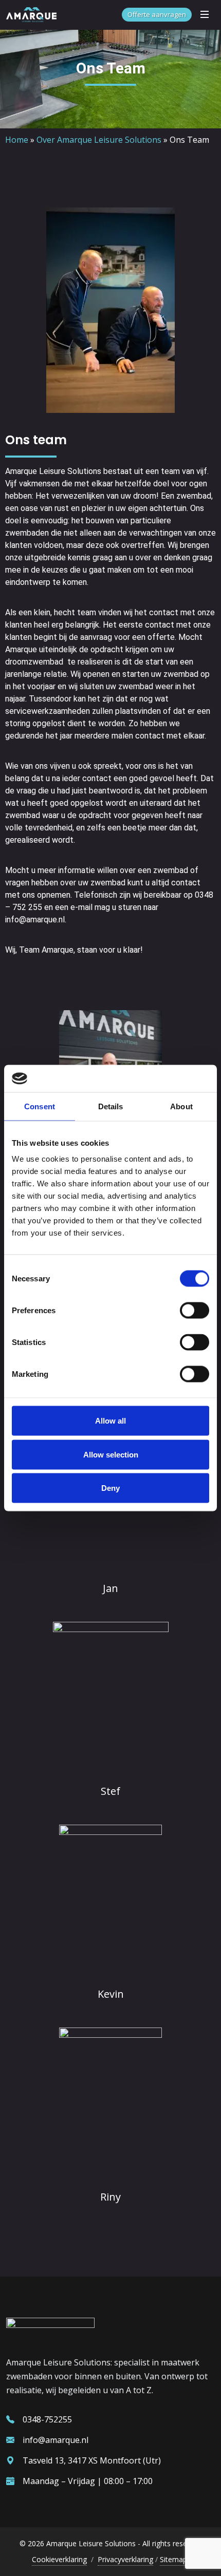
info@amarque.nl (56, 2440)
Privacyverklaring (125, 2559)
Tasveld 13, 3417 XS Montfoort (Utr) (92, 2460)
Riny (110, 2197)
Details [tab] (111, 1106)
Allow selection (111, 1454)
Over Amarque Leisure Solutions (99, 140)
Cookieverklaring (59, 2559)
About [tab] (181, 1106)
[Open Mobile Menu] (205, 14)
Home (17, 140)
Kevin (111, 1994)
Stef (110, 1791)
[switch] (195, 1311)
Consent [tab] (40, 1106)
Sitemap (173, 2559)
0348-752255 (47, 2419)
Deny (110, 1488)
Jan (110, 1588)
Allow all (110, 1421)
